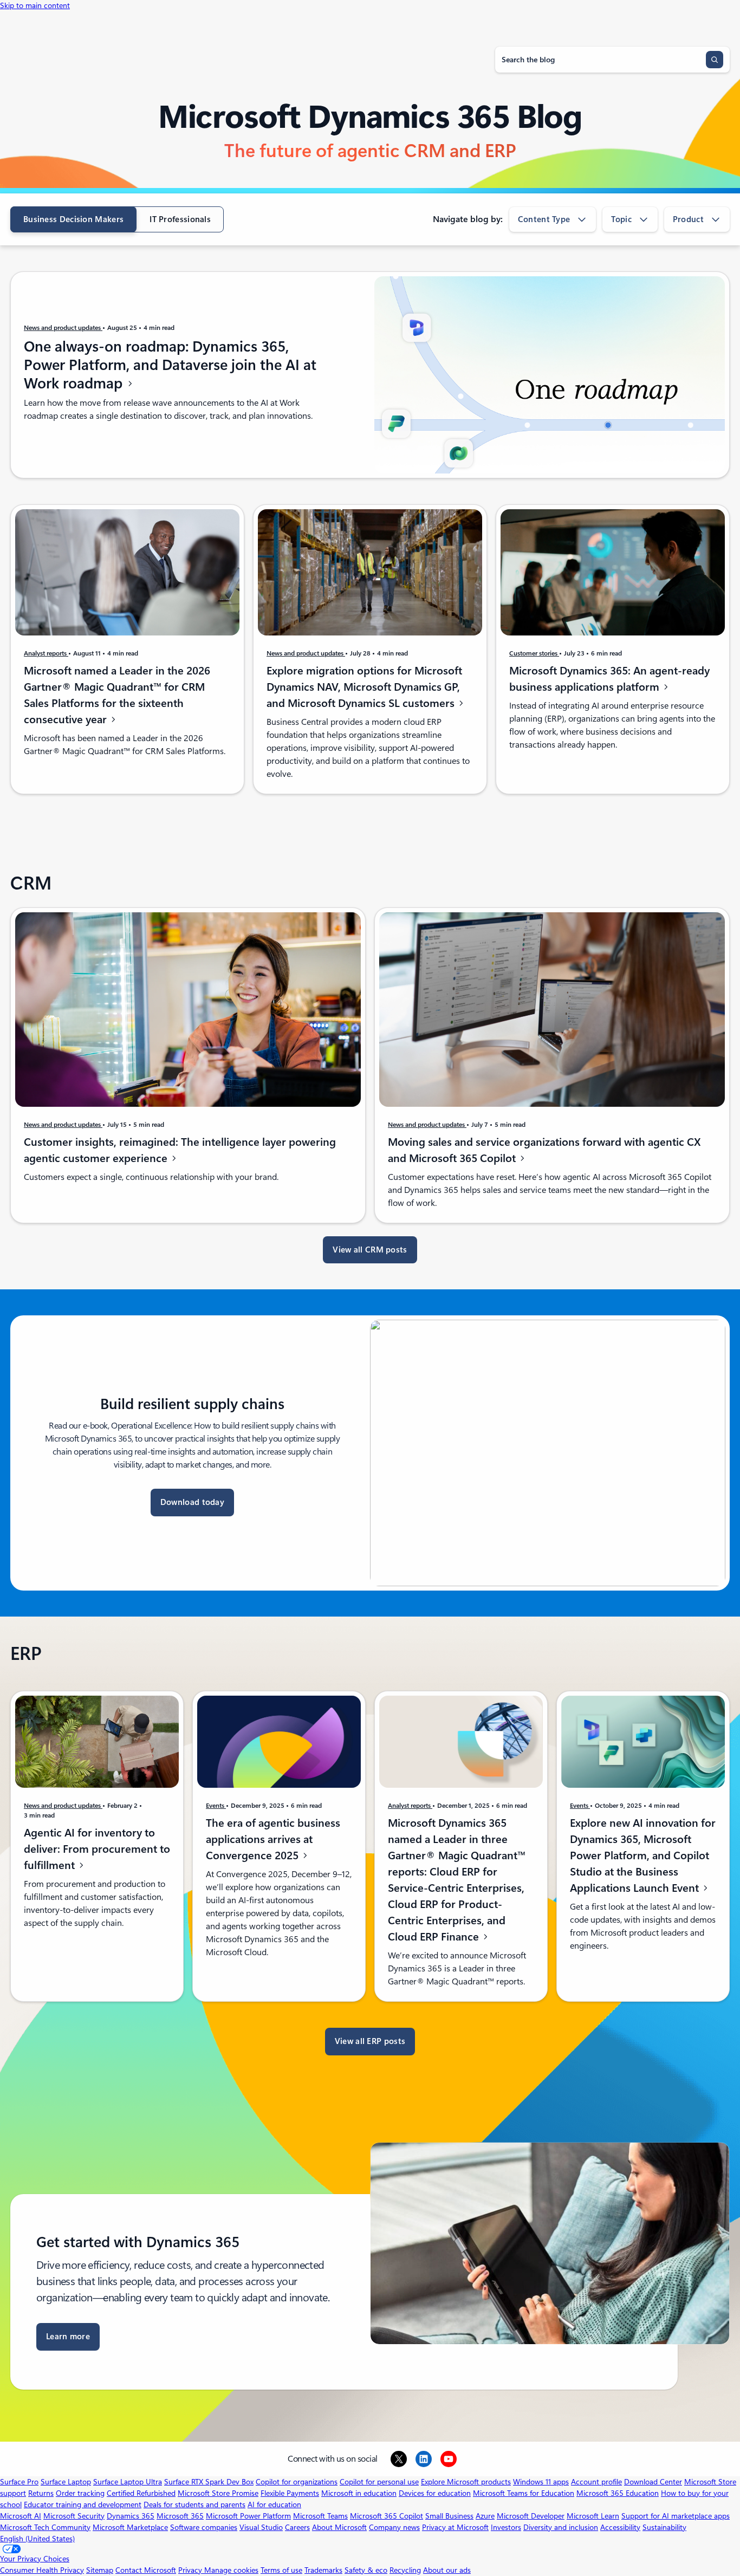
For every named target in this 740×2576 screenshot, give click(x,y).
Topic (621, 219)
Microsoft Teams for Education (524, 2493)
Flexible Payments (290, 2493)
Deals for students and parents (194, 2504)
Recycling (405, 2570)
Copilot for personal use (379, 2482)
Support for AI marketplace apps (676, 2516)
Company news (394, 2527)
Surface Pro (19, 2482)
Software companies (204, 2527)
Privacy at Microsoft (455, 2527)
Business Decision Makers (73, 219)
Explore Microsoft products (466, 2482)
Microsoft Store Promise (218, 2493)
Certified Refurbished (141, 2493)
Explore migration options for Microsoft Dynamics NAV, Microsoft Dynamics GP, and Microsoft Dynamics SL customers (364, 687)
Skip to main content (35, 5)
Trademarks (323, 2570)
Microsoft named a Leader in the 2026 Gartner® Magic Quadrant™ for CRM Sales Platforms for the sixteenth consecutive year (117, 695)
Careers (297, 2527)
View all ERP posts (370, 2041)
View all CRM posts (370, 1250)
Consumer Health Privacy (42, 2570)
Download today (192, 1502)
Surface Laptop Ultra (128, 2482)
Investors (506, 2527)
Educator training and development (83, 2504)
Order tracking (80, 2493)
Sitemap (100, 2570)
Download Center (653, 2482)
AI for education (274, 2504)
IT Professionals (180, 219)
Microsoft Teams (320, 2516)
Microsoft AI (21, 2516)
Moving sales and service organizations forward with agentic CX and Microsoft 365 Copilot (544, 1150)
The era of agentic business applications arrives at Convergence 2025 (273, 1839)
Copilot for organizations (297, 2482)
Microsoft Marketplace (130, 2527)
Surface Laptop (66, 2482)
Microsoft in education (359, 2493)
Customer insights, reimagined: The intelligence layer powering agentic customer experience (180, 1150)
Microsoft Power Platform (248, 2516)
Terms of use (281, 2570)
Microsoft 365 (180, 2516)
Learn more (68, 2337)
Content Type (544, 219)
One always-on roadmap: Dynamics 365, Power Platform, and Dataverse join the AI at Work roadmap (170, 365)
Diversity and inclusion (561, 2527)
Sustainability (664, 2527)
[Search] (715, 60)
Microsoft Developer (531, 2516)
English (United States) (37, 2539)
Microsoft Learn (593, 2516)
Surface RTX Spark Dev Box (209, 2482)
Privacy (191, 2570)
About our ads (447, 2570)
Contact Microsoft (146, 2570)
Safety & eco (366, 2570)
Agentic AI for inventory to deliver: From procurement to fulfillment (97, 1849)
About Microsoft (339, 2527)
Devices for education (435, 2493)
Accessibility (620, 2527)
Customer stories (534, 653)
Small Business (449, 2516)
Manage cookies (231, 2570)
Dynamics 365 (131, 2516)
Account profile (596, 2482)
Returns (41, 2493)
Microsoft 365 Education (618, 2493)
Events (216, 1806)
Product (688, 219)
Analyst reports (46, 653)
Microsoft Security (74, 2516)
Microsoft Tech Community (45, 2527)
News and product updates (63, 328)
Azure (485, 2516)
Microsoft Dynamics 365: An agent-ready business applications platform (609, 679)
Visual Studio (261, 2527)
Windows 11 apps (541, 2482)
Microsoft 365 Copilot (387, 2516)
